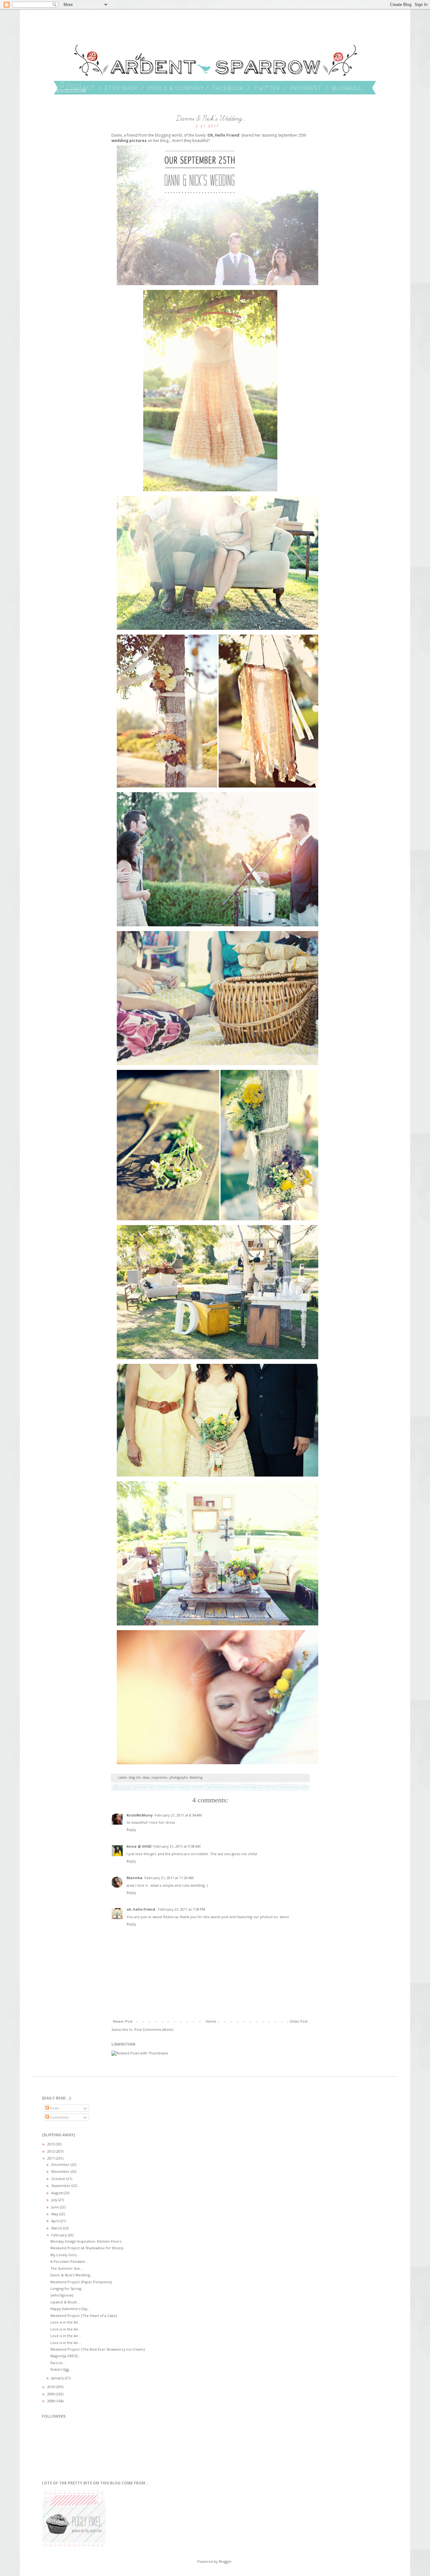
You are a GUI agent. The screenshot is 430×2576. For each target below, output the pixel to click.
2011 (51, 2158)
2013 (51, 2144)
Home (211, 2021)
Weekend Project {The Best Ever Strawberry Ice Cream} (98, 2349)
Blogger (225, 2561)
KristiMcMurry (140, 1815)
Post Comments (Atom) (154, 2029)
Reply (131, 1830)
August (57, 2193)
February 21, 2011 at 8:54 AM (178, 1815)
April (56, 2221)
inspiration (159, 1777)
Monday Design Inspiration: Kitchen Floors (86, 2241)
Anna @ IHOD (139, 1846)
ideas (146, 1777)
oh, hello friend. (141, 1909)
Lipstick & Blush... (65, 2302)
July (55, 2200)
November (61, 2171)
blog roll (135, 1777)
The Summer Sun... (67, 2268)
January (58, 2378)
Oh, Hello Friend (223, 135)
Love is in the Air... (66, 2322)
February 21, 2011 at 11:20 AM (169, 1878)
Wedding (196, 1777)
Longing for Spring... (67, 2288)
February (59, 2235)
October (59, 2179)
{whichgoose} (62, 2295)
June (56, 2207)
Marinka (135, 1878)
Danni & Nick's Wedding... (72, 2275)
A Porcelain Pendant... (69, 2261)
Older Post (299, 2021)
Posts (54, 2108)
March (57, 2228)
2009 (51, 2394)
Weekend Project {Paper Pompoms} (81, 2282)
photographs (178, 1777)
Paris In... (58, 2363)
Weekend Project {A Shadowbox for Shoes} (87, 2248)
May (55, 2214)
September (61, 2186)
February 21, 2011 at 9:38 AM (177, 1846)
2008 (51, 2401)
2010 (51, 2387)
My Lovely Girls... (65, 2255)
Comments (59, 2117)
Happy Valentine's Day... (70, 2309)
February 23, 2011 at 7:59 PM (182, 1909)
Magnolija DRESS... (65, 2356)
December (61, 2164)
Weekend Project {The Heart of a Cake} (84, 2316)
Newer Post (123, 2021)
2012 (51, 2151)
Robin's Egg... (61, 2369)
